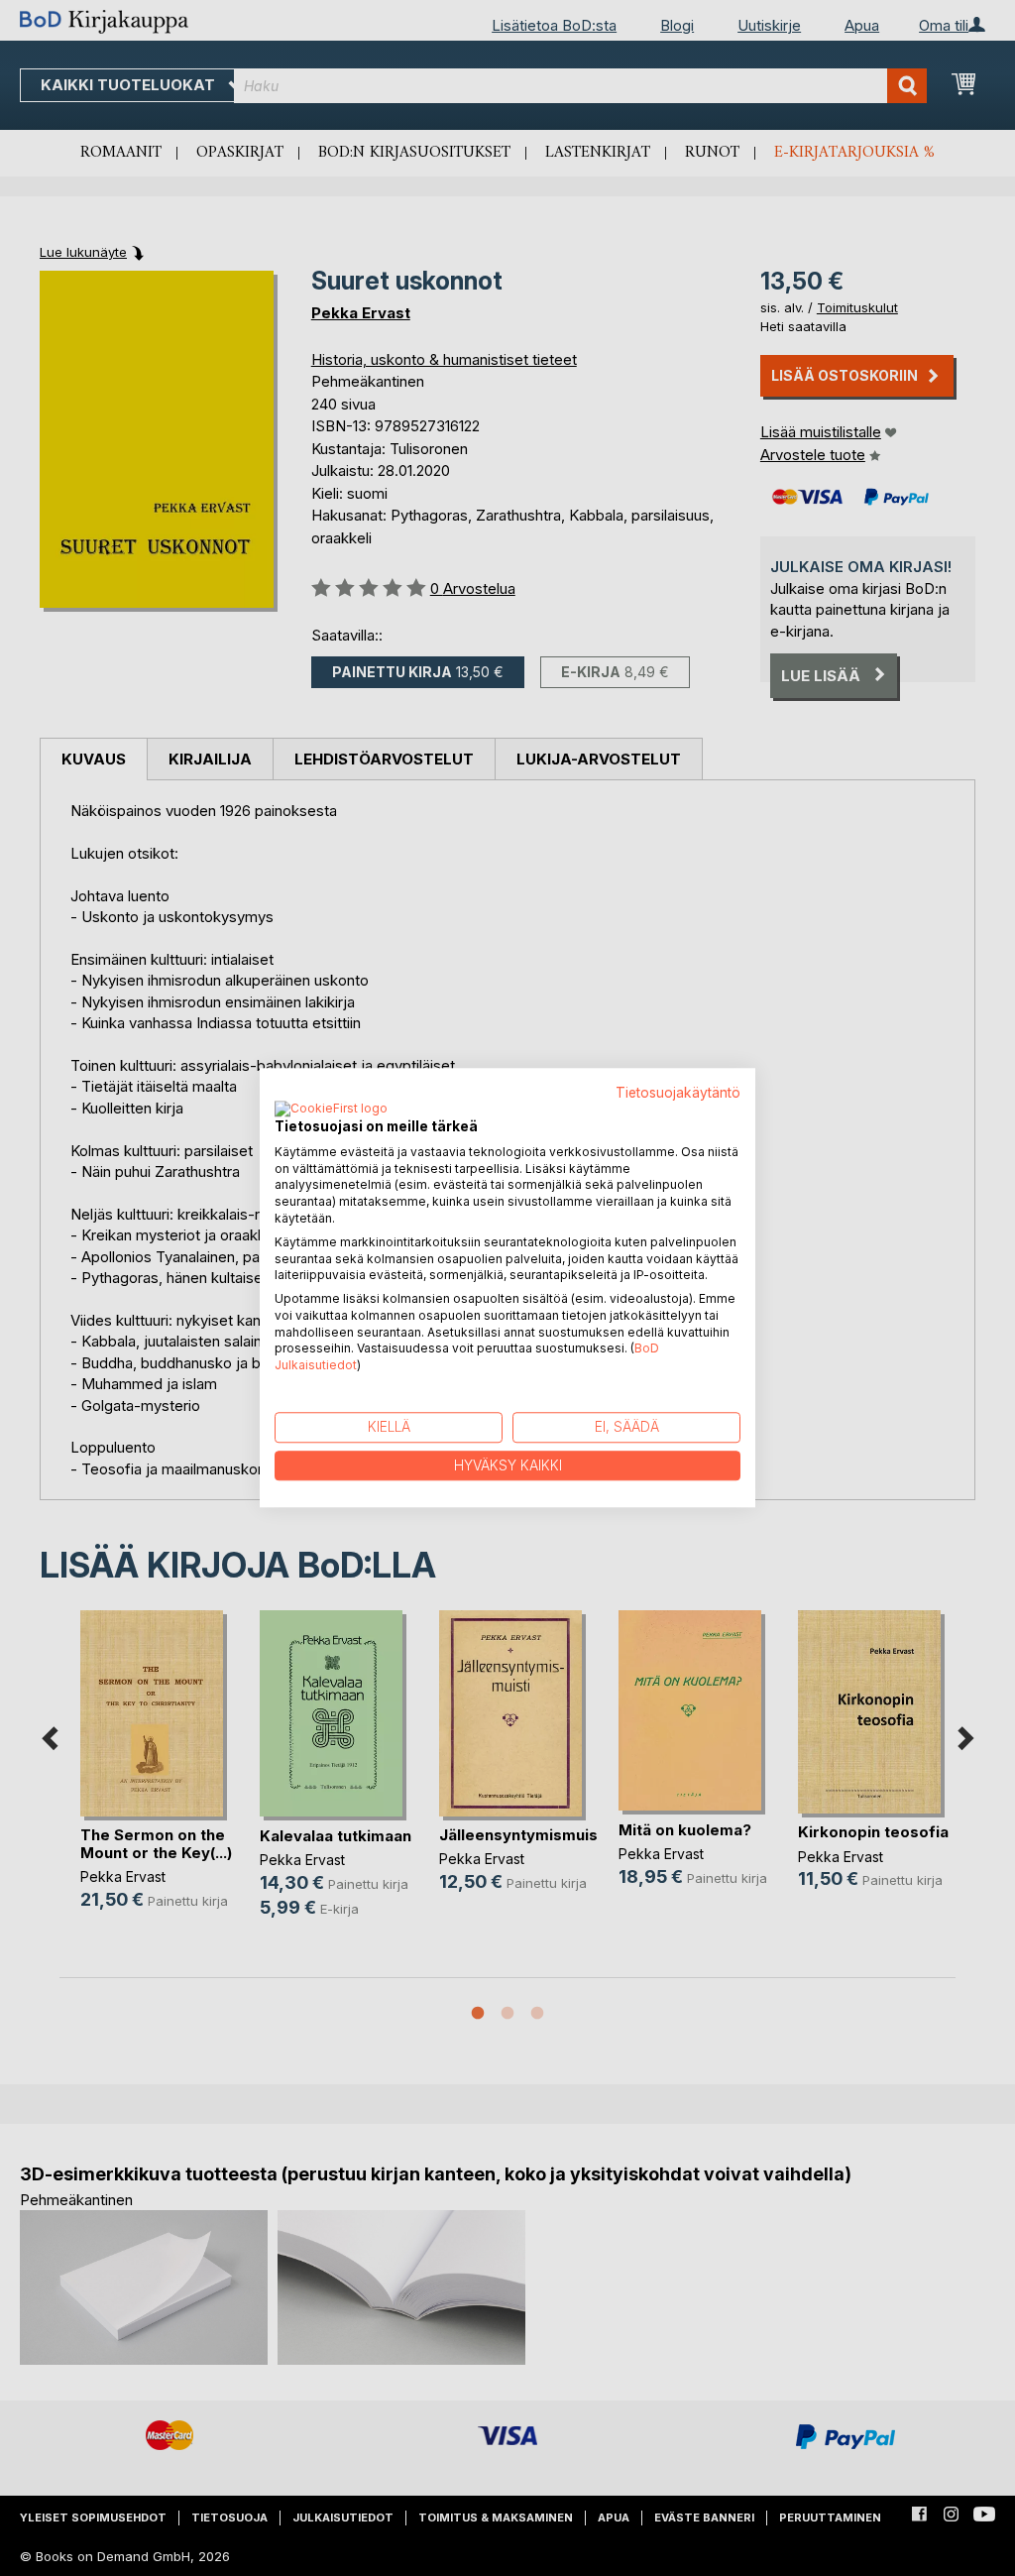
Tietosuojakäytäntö (678, 1093)
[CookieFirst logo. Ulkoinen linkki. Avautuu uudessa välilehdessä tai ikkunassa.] (331, 1110)
